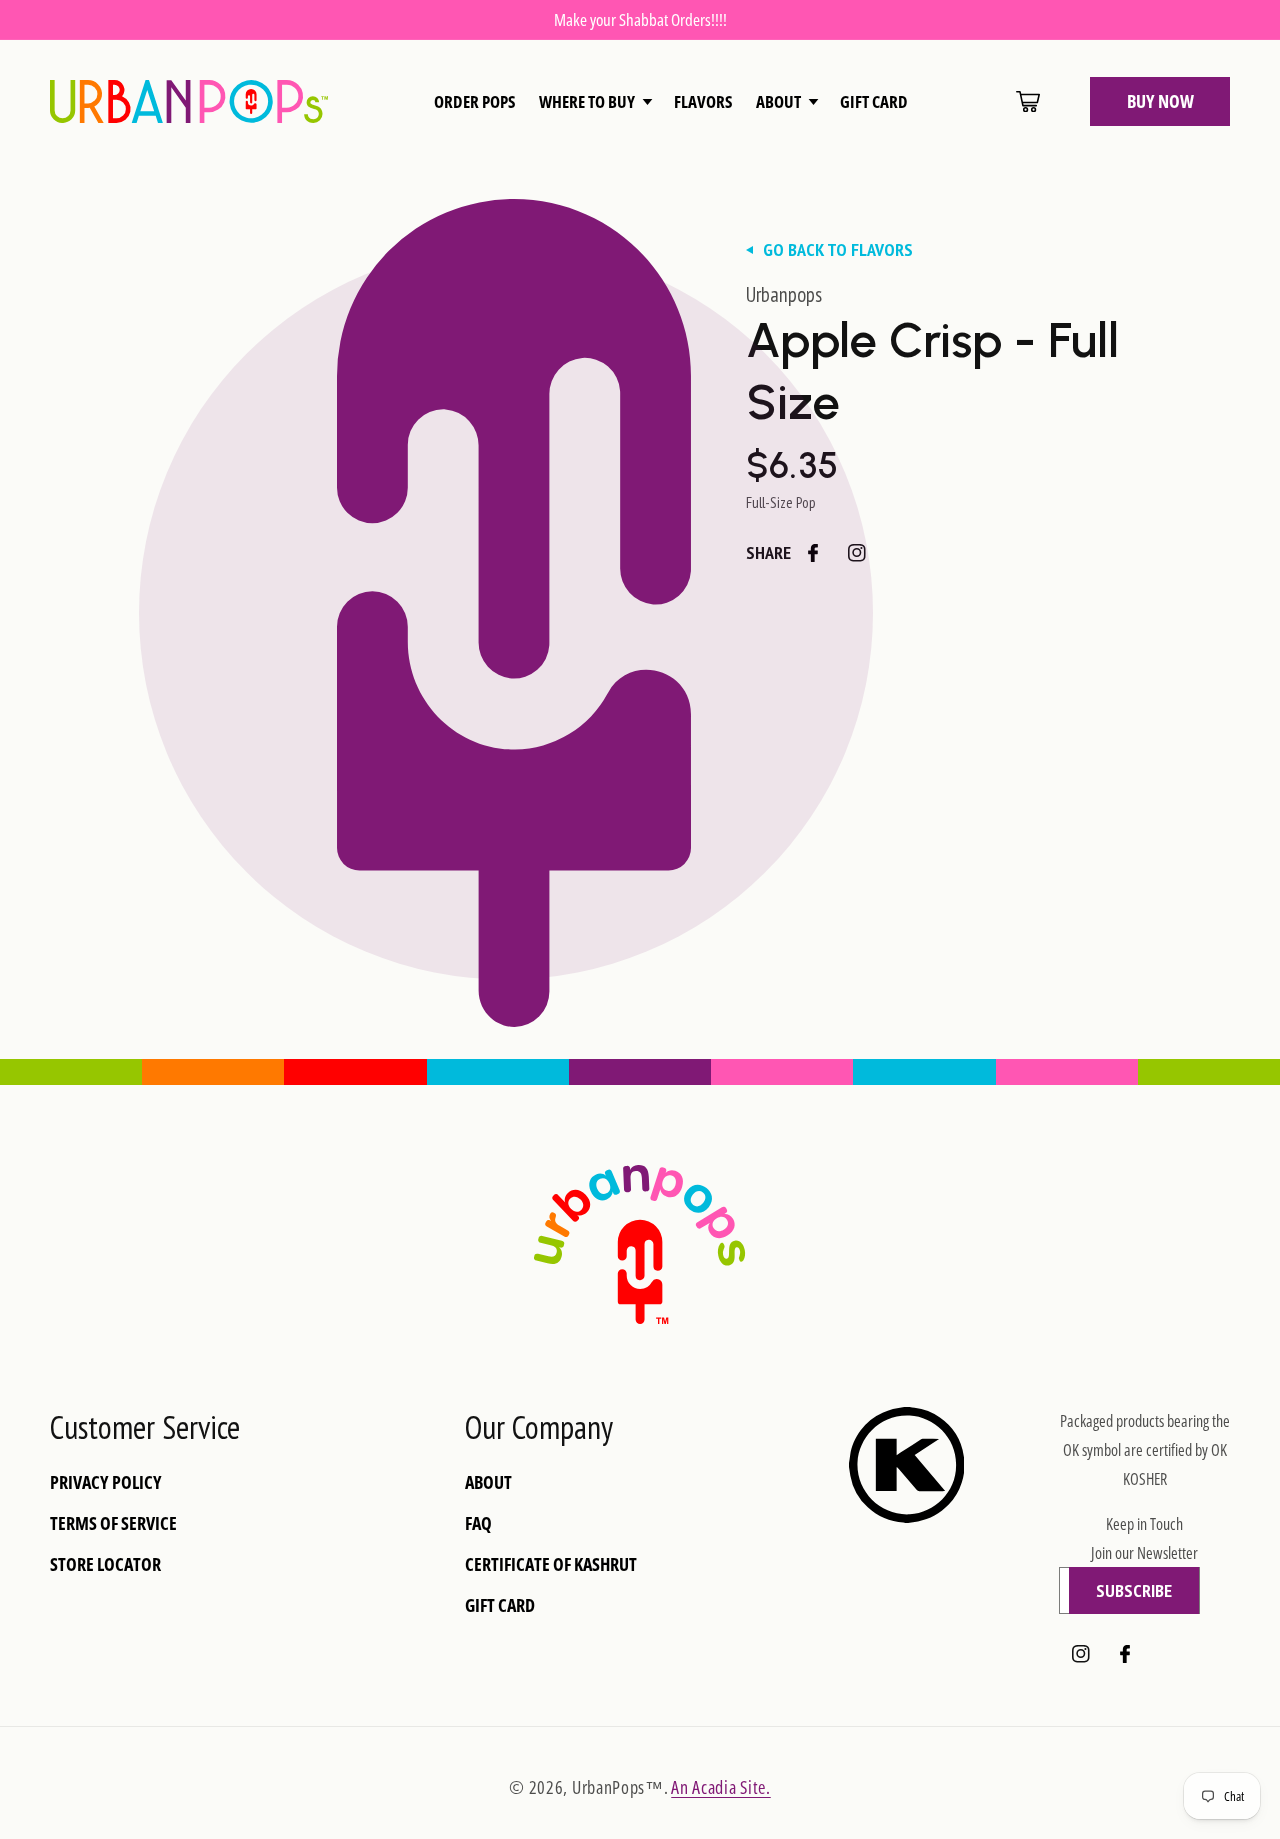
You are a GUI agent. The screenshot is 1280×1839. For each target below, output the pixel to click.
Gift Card (500, 1605)
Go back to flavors (838, 249)
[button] (594, 101)
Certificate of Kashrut (551, 1564)
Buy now (1160, 101)
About (488, 1482)
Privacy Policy (106, 1482)
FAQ (478, 1523)
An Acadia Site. (721, 1787)
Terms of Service (113, 1523)
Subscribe (1134, 1590)
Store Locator (105, 1564)
